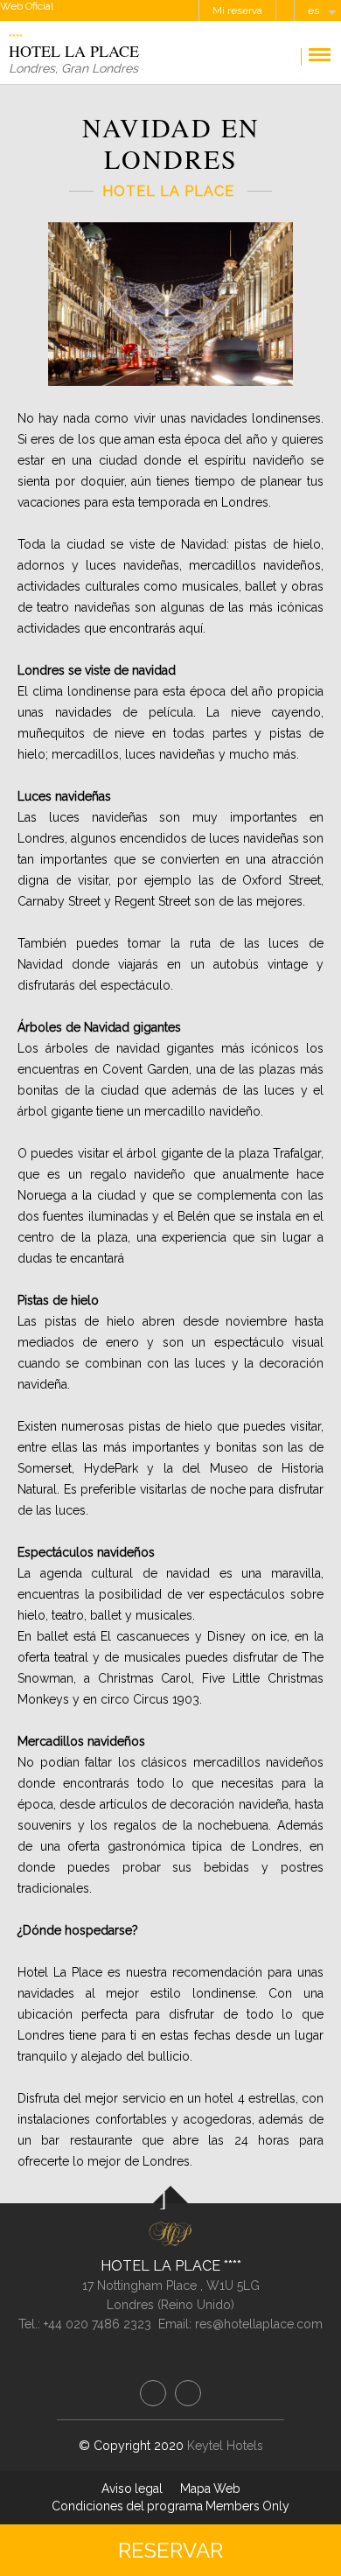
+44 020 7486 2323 (97, 2324)
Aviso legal (132, 2488)
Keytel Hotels (225, 2446)
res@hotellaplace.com (259, 2324)
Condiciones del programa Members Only (170, 2506)
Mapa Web (210, 2488)
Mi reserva (237, 10)
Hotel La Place (162, 2266)
